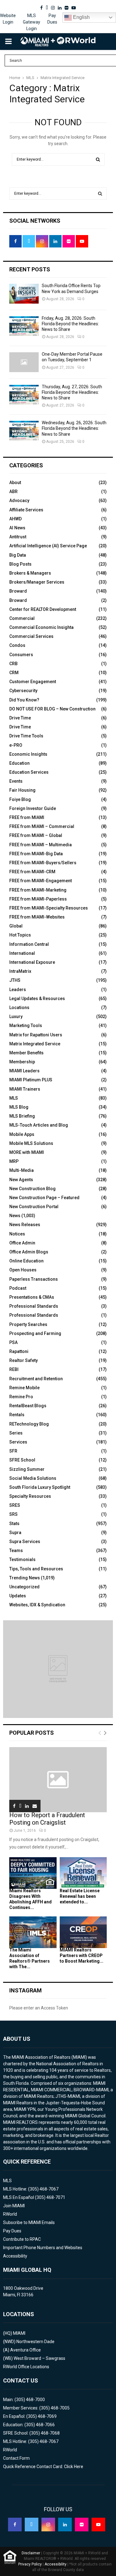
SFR (13, 1451)
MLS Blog (19, 1107)
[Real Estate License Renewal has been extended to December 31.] (83, 1873)
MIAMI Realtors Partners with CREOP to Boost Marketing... (82, 1955)
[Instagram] (48, 2525)
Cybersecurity (23, 691)
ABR (13, 492)
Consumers (21, 655)
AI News (17, 528)
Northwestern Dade (35, 2342)
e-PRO (16, 745)
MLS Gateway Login (32, 22)
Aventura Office (26, 2350)
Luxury (16, 1017)
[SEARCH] (100, 194)
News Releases (25, 1225)
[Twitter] (32, 2525)
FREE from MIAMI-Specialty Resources (49, 908)
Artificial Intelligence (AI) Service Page (48, 546)
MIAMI (19, 2333)
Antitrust (18, 537)
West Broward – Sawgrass (39, 2358)
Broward (18, 591)
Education (19, 763)
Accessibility (15, 2256)
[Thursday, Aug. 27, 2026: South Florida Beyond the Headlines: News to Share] (24, 395)
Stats (14, 1524)
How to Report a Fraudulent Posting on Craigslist (47, 1819)
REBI (14, 1369)
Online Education (26, 1261)
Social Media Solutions (33, 1478)
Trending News (25, 1578)
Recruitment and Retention (36, 1379)
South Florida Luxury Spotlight (40, 1487)
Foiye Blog (20, 799)
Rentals (17, 1415)
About (15, 483)
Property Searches (28, 1324)
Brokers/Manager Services (37, 582)
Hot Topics (20, 935)
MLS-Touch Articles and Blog (39, 1125)
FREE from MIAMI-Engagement (41, 881)
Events (16, 781)
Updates (18, 1596)
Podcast (18, 1288)
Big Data (18, 555)
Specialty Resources (30, 1496)
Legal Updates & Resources (37, 999)
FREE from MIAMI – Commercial (42, 826)
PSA (13, 1342)
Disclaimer (31, 2553)
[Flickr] (82, 2525)
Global (16, 926)
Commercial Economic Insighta (41, 627)
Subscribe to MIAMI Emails (29, 2222)
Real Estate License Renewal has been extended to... (80, 1896)
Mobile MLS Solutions (31, 1143)
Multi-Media (21, 1170)
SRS (13, 1514)
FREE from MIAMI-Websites (37, 917)
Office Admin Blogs (29, 1252)
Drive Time (20, 718)
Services (18, 1442)
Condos (17, 645)
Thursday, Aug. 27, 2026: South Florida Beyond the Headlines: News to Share (72, 392)
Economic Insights (28, 754)
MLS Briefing (22, 1116)
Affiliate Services (26, 510)
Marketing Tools (26, 1026)
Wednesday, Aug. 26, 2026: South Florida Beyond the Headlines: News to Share (74, 428)
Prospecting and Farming (35, 1333)
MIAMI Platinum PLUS (31, 1080)
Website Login (8, 19)
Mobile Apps (22, 1134)
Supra (15, 1533)
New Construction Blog (32, 1189)
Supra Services (25, 1542)
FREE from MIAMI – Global (36, 835)
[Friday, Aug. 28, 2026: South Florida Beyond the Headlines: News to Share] (24, 326)
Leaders (18, 990)
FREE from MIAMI (27, 817)
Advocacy (19, 501)
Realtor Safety (24, 1360)
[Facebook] (15, 2525)
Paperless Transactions (34, 1279)
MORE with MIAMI (27, 1152)
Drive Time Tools (26, 736)
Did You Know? (24, 700)
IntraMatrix (20, 971)
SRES (15, 1505)
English (81, 17)
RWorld (10, 2214)
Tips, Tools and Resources (36, 1569)
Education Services (29, 772)
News (15, 1216)
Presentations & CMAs (32, 1297)
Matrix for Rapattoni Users (36, 1035)
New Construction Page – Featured (44, 1198)
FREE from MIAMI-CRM (32, 872)
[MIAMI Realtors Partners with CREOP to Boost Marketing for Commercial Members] (83, 1932)
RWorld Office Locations (26, 2367)
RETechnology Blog (29, 1424)
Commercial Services (31, 636)
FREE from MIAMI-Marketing (38, 890)
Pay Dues (52, 19)
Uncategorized (24, 1587)
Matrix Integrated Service (35, 1044)
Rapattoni (19, 1351)
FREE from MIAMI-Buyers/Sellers (43, 863)
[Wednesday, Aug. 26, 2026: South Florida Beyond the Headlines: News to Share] (24, 431)
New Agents (21, 1180)
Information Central (29, 944)
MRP (14, 1161)
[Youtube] (98, 2525)
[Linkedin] (65, 2525)
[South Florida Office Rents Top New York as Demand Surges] (24, 294)
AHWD (15, 519)
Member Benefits (26, 1053)
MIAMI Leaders (24, 1071)
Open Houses (23, 1270)
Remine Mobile (24, 1388)
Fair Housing (22, 790)
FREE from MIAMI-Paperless (38, 899)
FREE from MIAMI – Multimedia (41, 845)
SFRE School (22, 1460)
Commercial (22, 618)
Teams (16, 1550)
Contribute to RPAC (22, 2239)
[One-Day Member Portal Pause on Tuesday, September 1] (24, 362)
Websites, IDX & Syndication (37, 1605)
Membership (22, 1062)
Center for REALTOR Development (43, 609)
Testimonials (22, 1559)
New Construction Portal (34, 1207)
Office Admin (22, 1243)
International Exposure (32, 962)
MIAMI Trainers (25, 1089)
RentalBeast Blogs (28, 1406)
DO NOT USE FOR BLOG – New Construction (52, 709)
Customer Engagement (33, 682)
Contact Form (16, 2458)
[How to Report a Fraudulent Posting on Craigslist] (58, 1780)
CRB (13, 664)
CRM (14, 673)
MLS (14, 1098)
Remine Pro (21, 1397)
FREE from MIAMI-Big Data (36, 854)
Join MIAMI (14, 2206)
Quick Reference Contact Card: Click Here (43, 2467)
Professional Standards (34, 1306)
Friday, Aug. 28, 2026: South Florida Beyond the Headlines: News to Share (70, 324)
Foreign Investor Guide (33, 808)
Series (16, 1433)
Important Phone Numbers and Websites (43, 2248)
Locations (19, 1008)
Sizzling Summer (27, 1469)
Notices (17, 1234)
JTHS (15, 980)
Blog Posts (20, 564)
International (22, 953)
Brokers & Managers (30, 573)
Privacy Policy (30, 2564)
